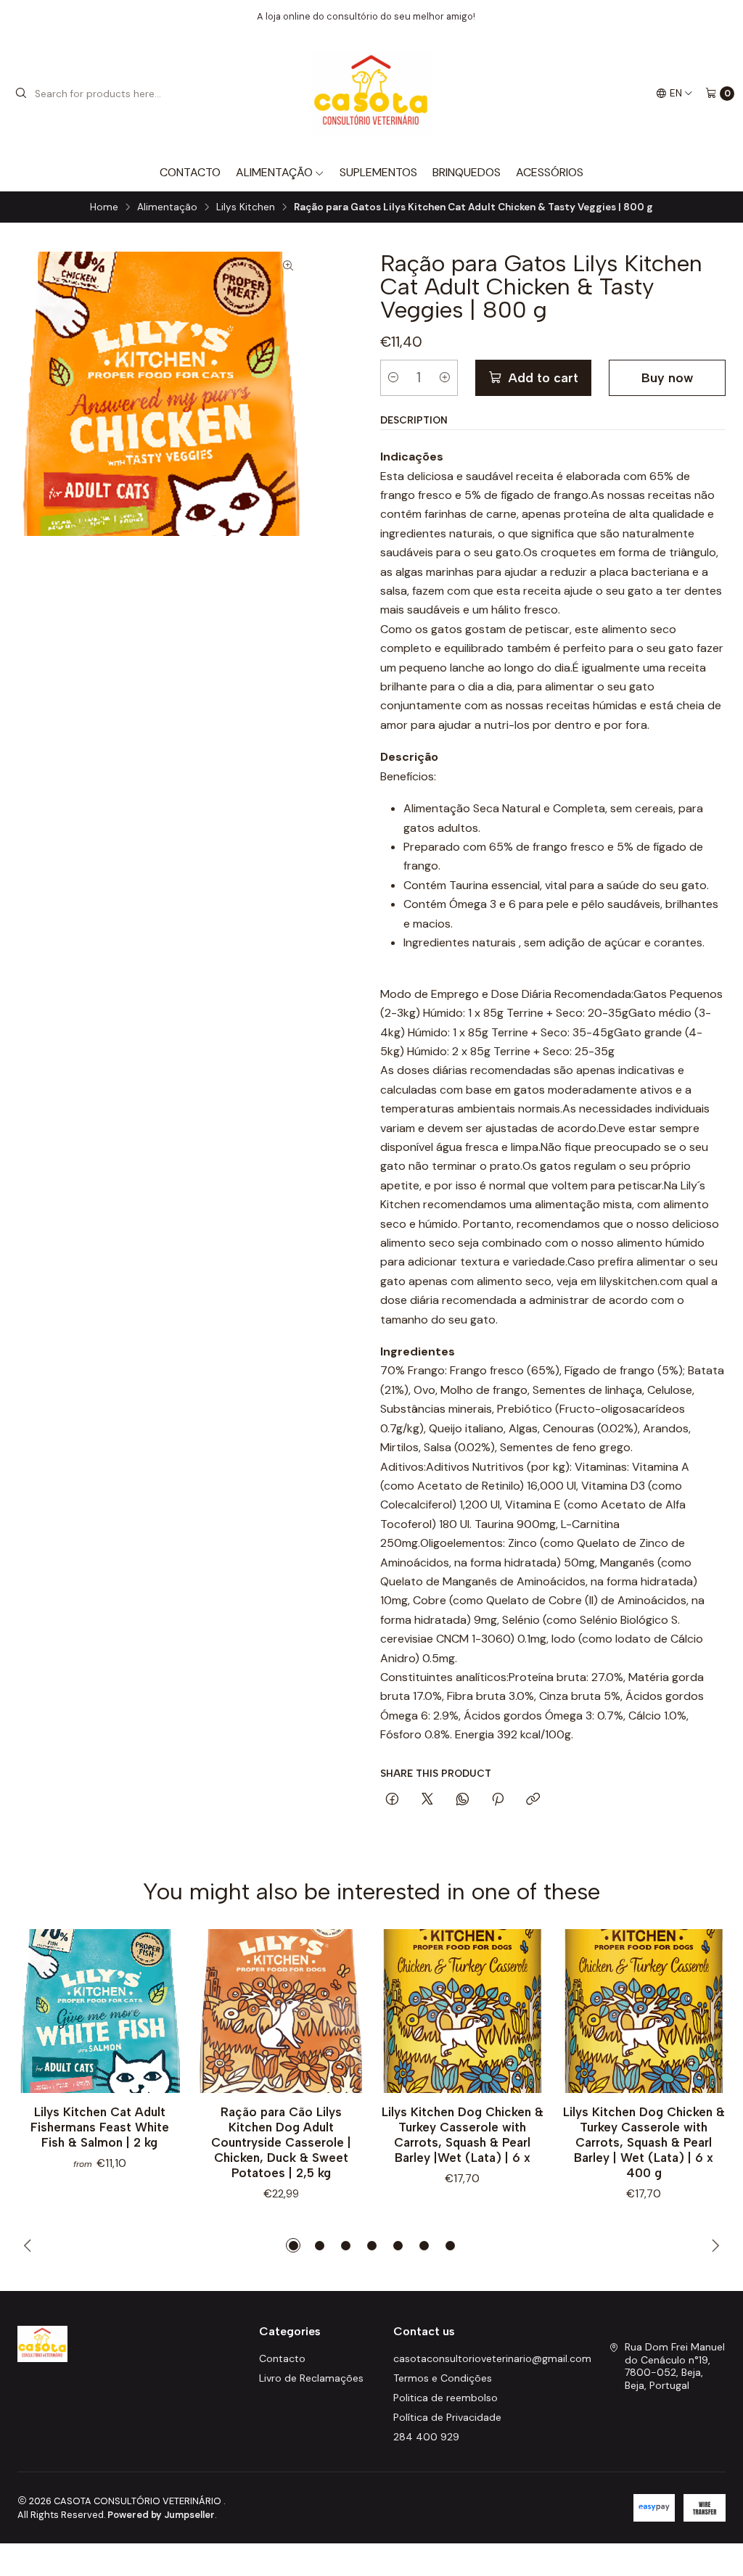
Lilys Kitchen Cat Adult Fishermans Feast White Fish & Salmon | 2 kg (100, 2127)
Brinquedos (467, 172)
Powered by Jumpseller (161, 2515)
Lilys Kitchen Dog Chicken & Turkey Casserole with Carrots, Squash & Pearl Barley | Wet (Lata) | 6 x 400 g (644, 2142)
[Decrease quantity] (393, 378)
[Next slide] (715, 2245)
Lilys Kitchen (246, 207)
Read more (485, 16)
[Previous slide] (28, 2245)
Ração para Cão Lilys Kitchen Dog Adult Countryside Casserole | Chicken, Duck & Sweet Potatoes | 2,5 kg (281, 2142)
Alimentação (167, 207)
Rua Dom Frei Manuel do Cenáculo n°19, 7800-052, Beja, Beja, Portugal (675, 2366)
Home (104, 207)
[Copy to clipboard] (533, 1800)
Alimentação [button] (274, 172)
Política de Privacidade (447, 2417)
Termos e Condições (443, 2378)
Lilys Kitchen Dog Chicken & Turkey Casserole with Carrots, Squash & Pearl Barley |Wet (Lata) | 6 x (463, 2135)
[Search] (21, 94)
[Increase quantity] (445, 378)
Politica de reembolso (446, 2398)
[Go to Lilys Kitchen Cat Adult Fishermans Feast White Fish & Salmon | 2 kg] (99, 2011)
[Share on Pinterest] (498, 1800)
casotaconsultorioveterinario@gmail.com (492, 2358)
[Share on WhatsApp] (463, 1800)
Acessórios (550, 172)
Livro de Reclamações (311, 2378)
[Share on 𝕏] (427, 1800)
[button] (293, 2245)
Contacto (190, 172)
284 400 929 (426, 2437)
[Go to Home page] (372, 94)
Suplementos (378, 172)
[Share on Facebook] (392, 1800)
